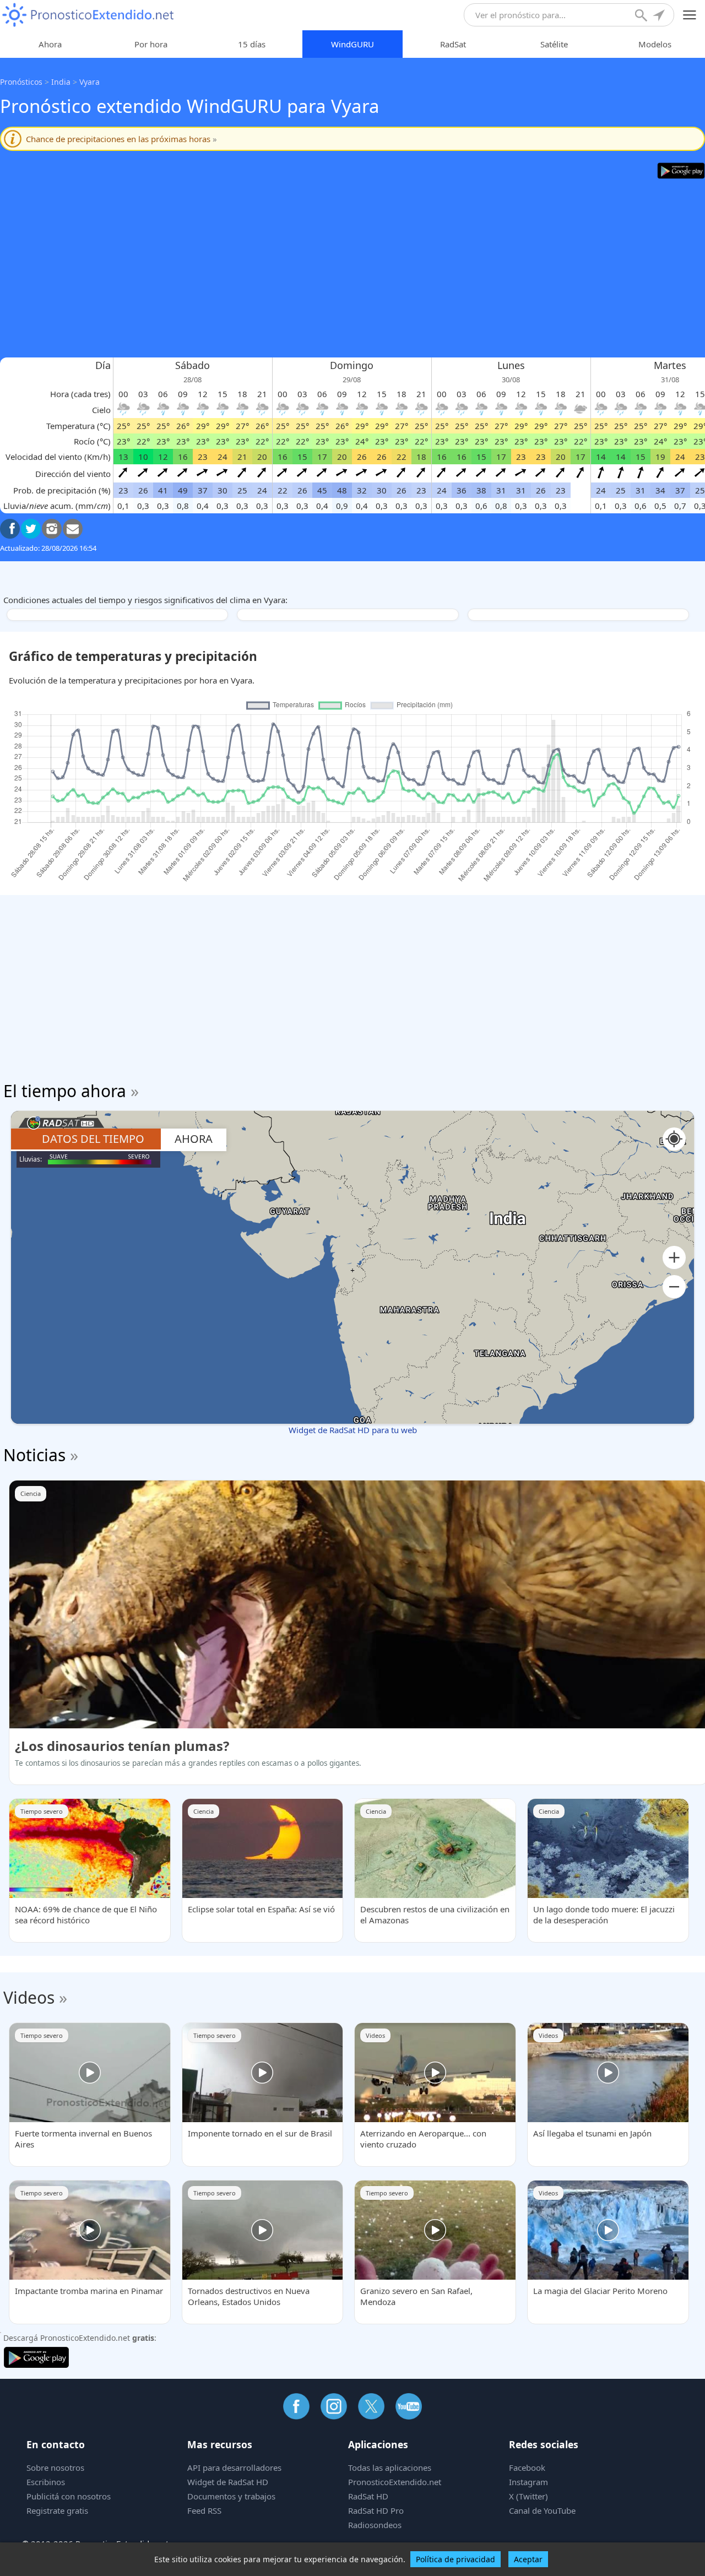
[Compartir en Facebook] (10, 529)
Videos (29, 1997)
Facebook (527, 2467)
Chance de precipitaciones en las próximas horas (121, 139)
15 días (252, 44)
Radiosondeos (375, 2525)
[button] (674, 1258)
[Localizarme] (660, 17)
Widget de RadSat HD (228, 2482)
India (61, 82)
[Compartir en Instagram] (52, 529)
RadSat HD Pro (376, 2510)
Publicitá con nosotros (69, 2496)
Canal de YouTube (542, 2510)
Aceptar (528, 2559)
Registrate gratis (57, 2510)
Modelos (655, 44)
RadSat (453, 44)
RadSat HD (368, 2496)
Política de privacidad (455, 2559)
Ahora (50, 44)
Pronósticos (21, 82)
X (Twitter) (528, 2496)
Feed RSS (204, 2510)
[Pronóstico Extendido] (88, 15)
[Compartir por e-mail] (73, 529)
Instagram (528, 2482)
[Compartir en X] (31, 529)
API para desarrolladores (234, 2467)
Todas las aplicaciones (390, 2467)
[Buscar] (642, 17)
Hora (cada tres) (80, 394)
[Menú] (690, 15)
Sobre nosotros (55, 2467)
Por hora (151, 44)
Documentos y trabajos (231, 2496)
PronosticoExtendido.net (395, 2482)
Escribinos (46, 2482)
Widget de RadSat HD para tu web (353, 1430)
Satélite (554, 44)
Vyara (90, 82)
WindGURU (352, 44)
